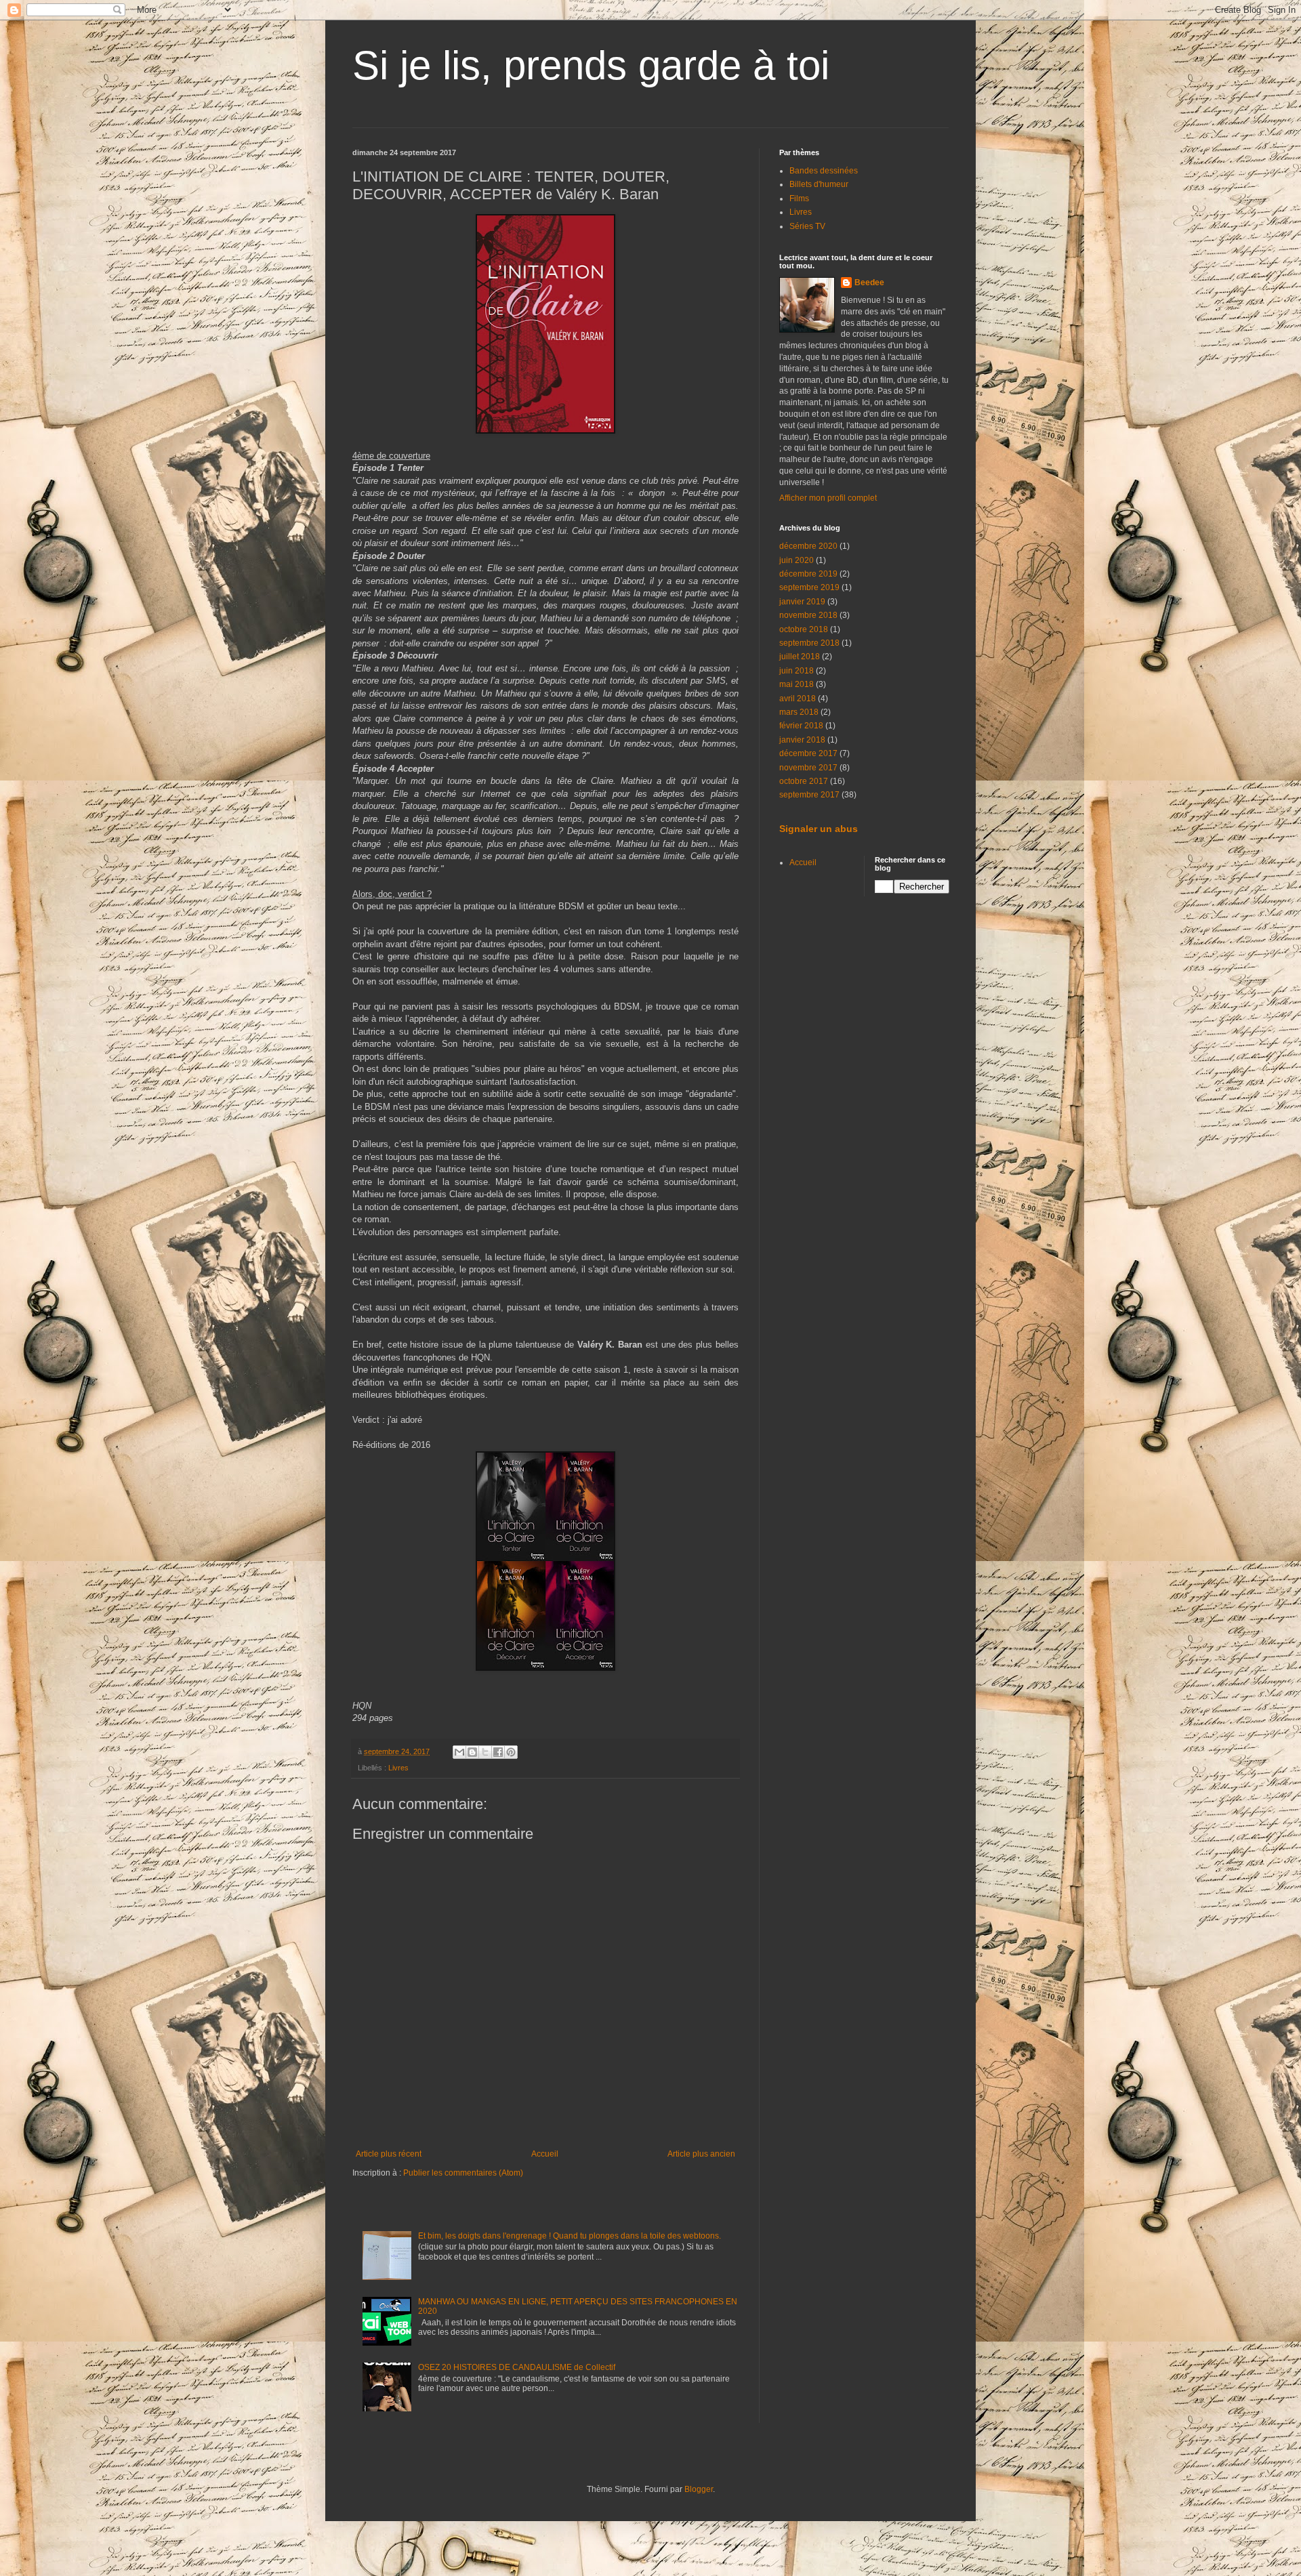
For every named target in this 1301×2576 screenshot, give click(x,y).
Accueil (545, 2154)
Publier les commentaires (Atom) (463, 2173)
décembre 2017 (808, 753)
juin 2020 (797, 560)
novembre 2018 (808, 615)
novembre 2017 (808, 768)
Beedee (869, 283)
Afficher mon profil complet (828, 498)
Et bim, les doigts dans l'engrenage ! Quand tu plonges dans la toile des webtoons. (570, 2236)
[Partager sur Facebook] (498, 1752)
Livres (398, 1768)
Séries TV (807, 226)
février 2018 (801, 726)
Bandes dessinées (824, 171)
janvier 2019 (802, 602)
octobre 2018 (804, 629)
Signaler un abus (819, 829)
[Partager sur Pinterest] (511, 1752)
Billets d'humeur (819, 184)
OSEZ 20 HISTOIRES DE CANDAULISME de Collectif (517, 2367)
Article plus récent (389, 2154)
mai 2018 (797, 684)
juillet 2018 (800, 657)
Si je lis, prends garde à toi (591, 65)
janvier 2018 (802, 740)
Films (799, 199)
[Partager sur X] (485, 1752)
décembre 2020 (808, 546)
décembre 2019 (808, 574)
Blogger (699, 2489)
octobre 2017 (804, 781)
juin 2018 (797, 671)
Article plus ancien (701, 2154)
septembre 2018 (809, 643)
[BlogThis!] (472, 1752)
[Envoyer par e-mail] (459, 1752)
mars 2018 (799, 712)
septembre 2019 (809, 587)
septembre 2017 (809, 795)
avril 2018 (798, 699)
